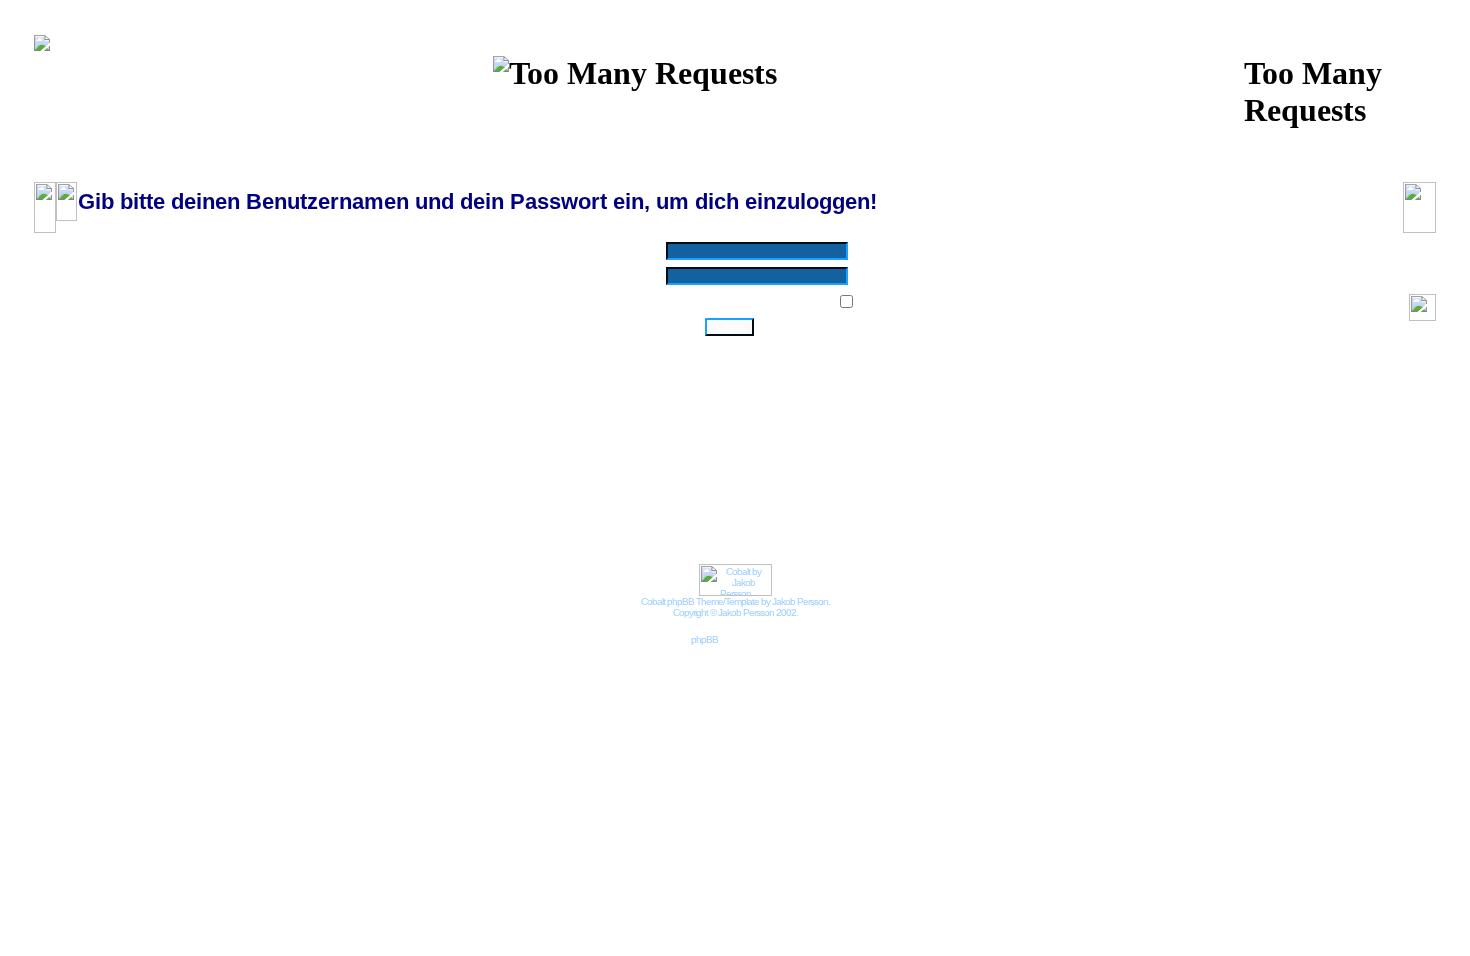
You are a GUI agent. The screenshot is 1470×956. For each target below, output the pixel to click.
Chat (609, 114)
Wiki (564, 114)
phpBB (704, 639)
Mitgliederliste (790, 114)
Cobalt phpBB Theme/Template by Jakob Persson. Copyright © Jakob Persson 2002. (735, 607)
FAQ (656, 114)
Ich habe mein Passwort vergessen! (729, 348)
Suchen (711, 114)
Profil (557, 134)
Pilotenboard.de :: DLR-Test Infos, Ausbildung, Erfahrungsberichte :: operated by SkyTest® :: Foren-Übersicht (329, 172)
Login (844, 134)
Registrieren (913, 134)
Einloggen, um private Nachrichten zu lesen (700, 134)
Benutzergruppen (894, 114)
